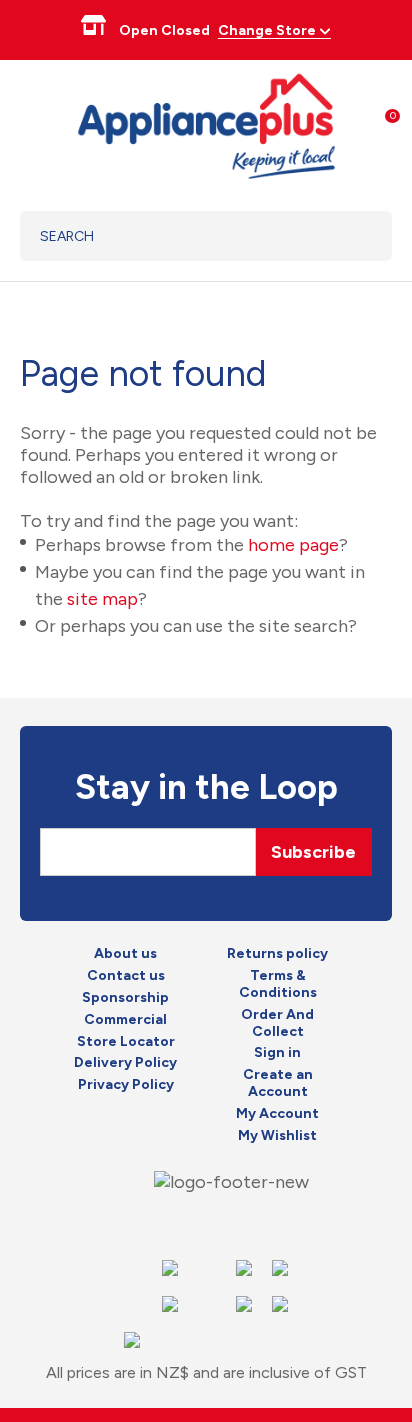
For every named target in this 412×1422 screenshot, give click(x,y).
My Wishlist (277, 1136)
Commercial (125, 1020)
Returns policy (277, 954)
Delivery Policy (125, 1063)
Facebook (169, 1223)
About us (125, 954)
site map (102, 599)
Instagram (205, 1223)
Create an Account (278, 1083)
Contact (241, 1223)
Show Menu (32, 123)
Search (351, 236)
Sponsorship (125, 998)
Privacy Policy (126, 1085)
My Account (277, 1114)
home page (293, 545)
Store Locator (126, 1042)
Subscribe (313, 852)
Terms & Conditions (278, 984)
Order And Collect (277, 1023)
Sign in (277, 1053)
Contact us (126, 976)
